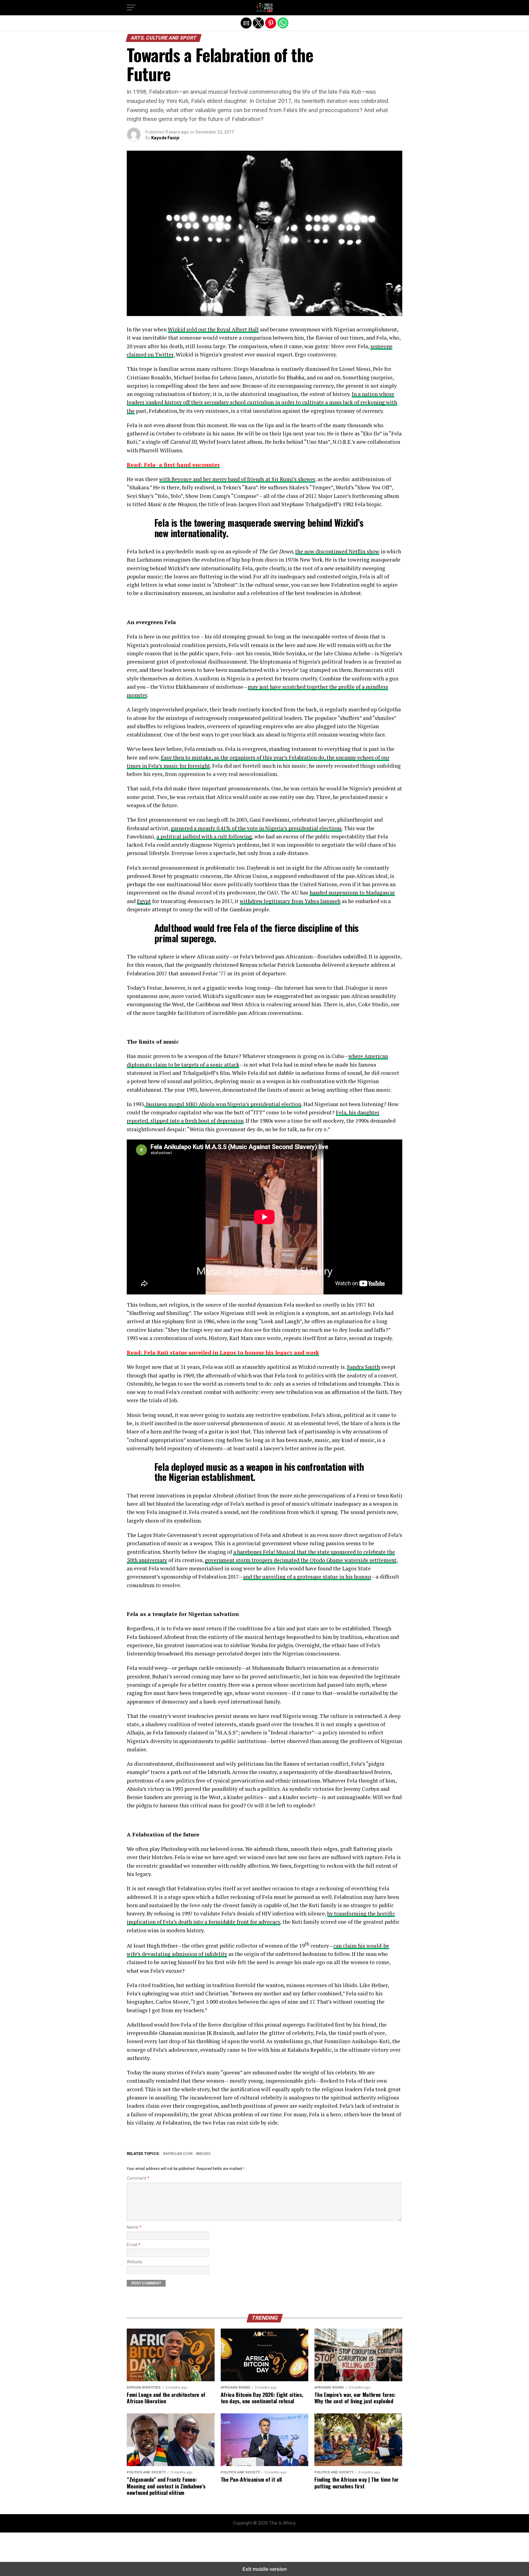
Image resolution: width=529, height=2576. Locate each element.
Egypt (144, 901)
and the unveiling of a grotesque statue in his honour (307, 1577)
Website (135, 2262)
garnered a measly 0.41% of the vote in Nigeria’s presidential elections (256, 828)
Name (134, 2227)
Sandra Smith (363, 1367)
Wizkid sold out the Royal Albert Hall (213, 329)
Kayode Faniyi (165, 138)
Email (134, 2245)
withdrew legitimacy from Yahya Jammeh (290, 901)
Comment (138, 2178)
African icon (179, 2154)
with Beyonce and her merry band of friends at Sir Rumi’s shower (237, 479)
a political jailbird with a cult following (204, 836)
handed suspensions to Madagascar (352, 893)
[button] (131, 8)
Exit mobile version (265, 2569)
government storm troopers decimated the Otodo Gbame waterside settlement (301, 1560)
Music (204, 2154)
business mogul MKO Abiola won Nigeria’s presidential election (223, 1104)
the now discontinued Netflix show (337, 551)
